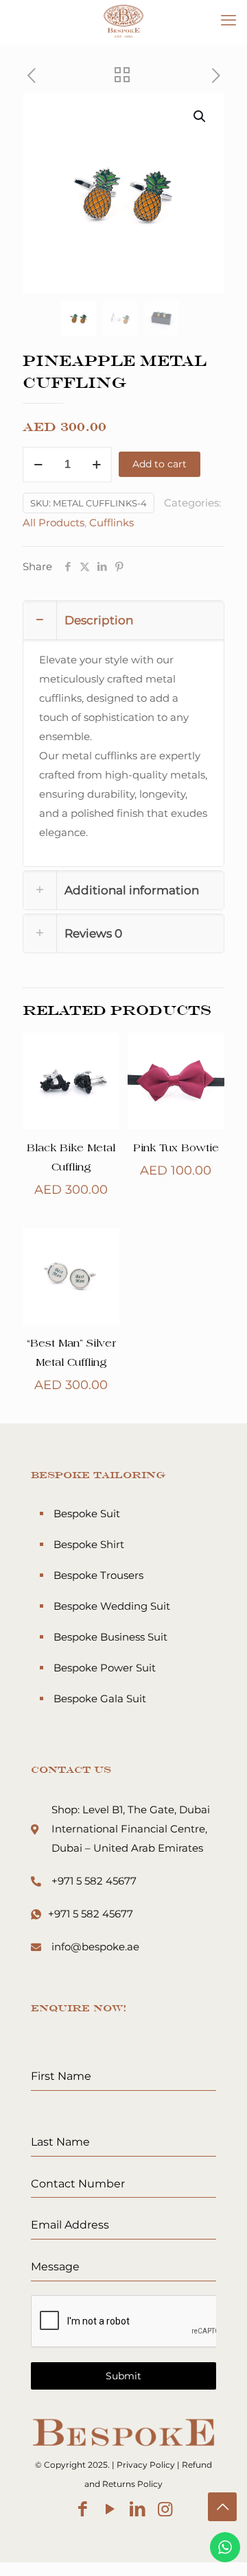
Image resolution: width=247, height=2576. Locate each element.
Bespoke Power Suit (105, 1668)
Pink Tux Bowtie (176, 1149)
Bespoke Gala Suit (100, 1698)
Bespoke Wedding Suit (112, 1606)
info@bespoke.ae (95, 1947)
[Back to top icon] (222, 2507)
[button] (200, 116)
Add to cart (160, 464)
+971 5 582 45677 (94, 1881)
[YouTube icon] (110, 2509)
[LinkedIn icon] (138, 2509)
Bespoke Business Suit (110, 1637)
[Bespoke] (123, 21)
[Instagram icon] (165, 2509)
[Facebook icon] (83, 2509)
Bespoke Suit (87, 1513)
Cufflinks (111, 523)
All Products (54, 523)
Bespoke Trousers (98, 1575)
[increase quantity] (96, 465)
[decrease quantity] (38, 465)
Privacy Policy (146, 2465)
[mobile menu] (228, 21)
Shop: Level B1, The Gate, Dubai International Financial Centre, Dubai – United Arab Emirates (131, 1829)
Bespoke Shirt (89, 1544)
